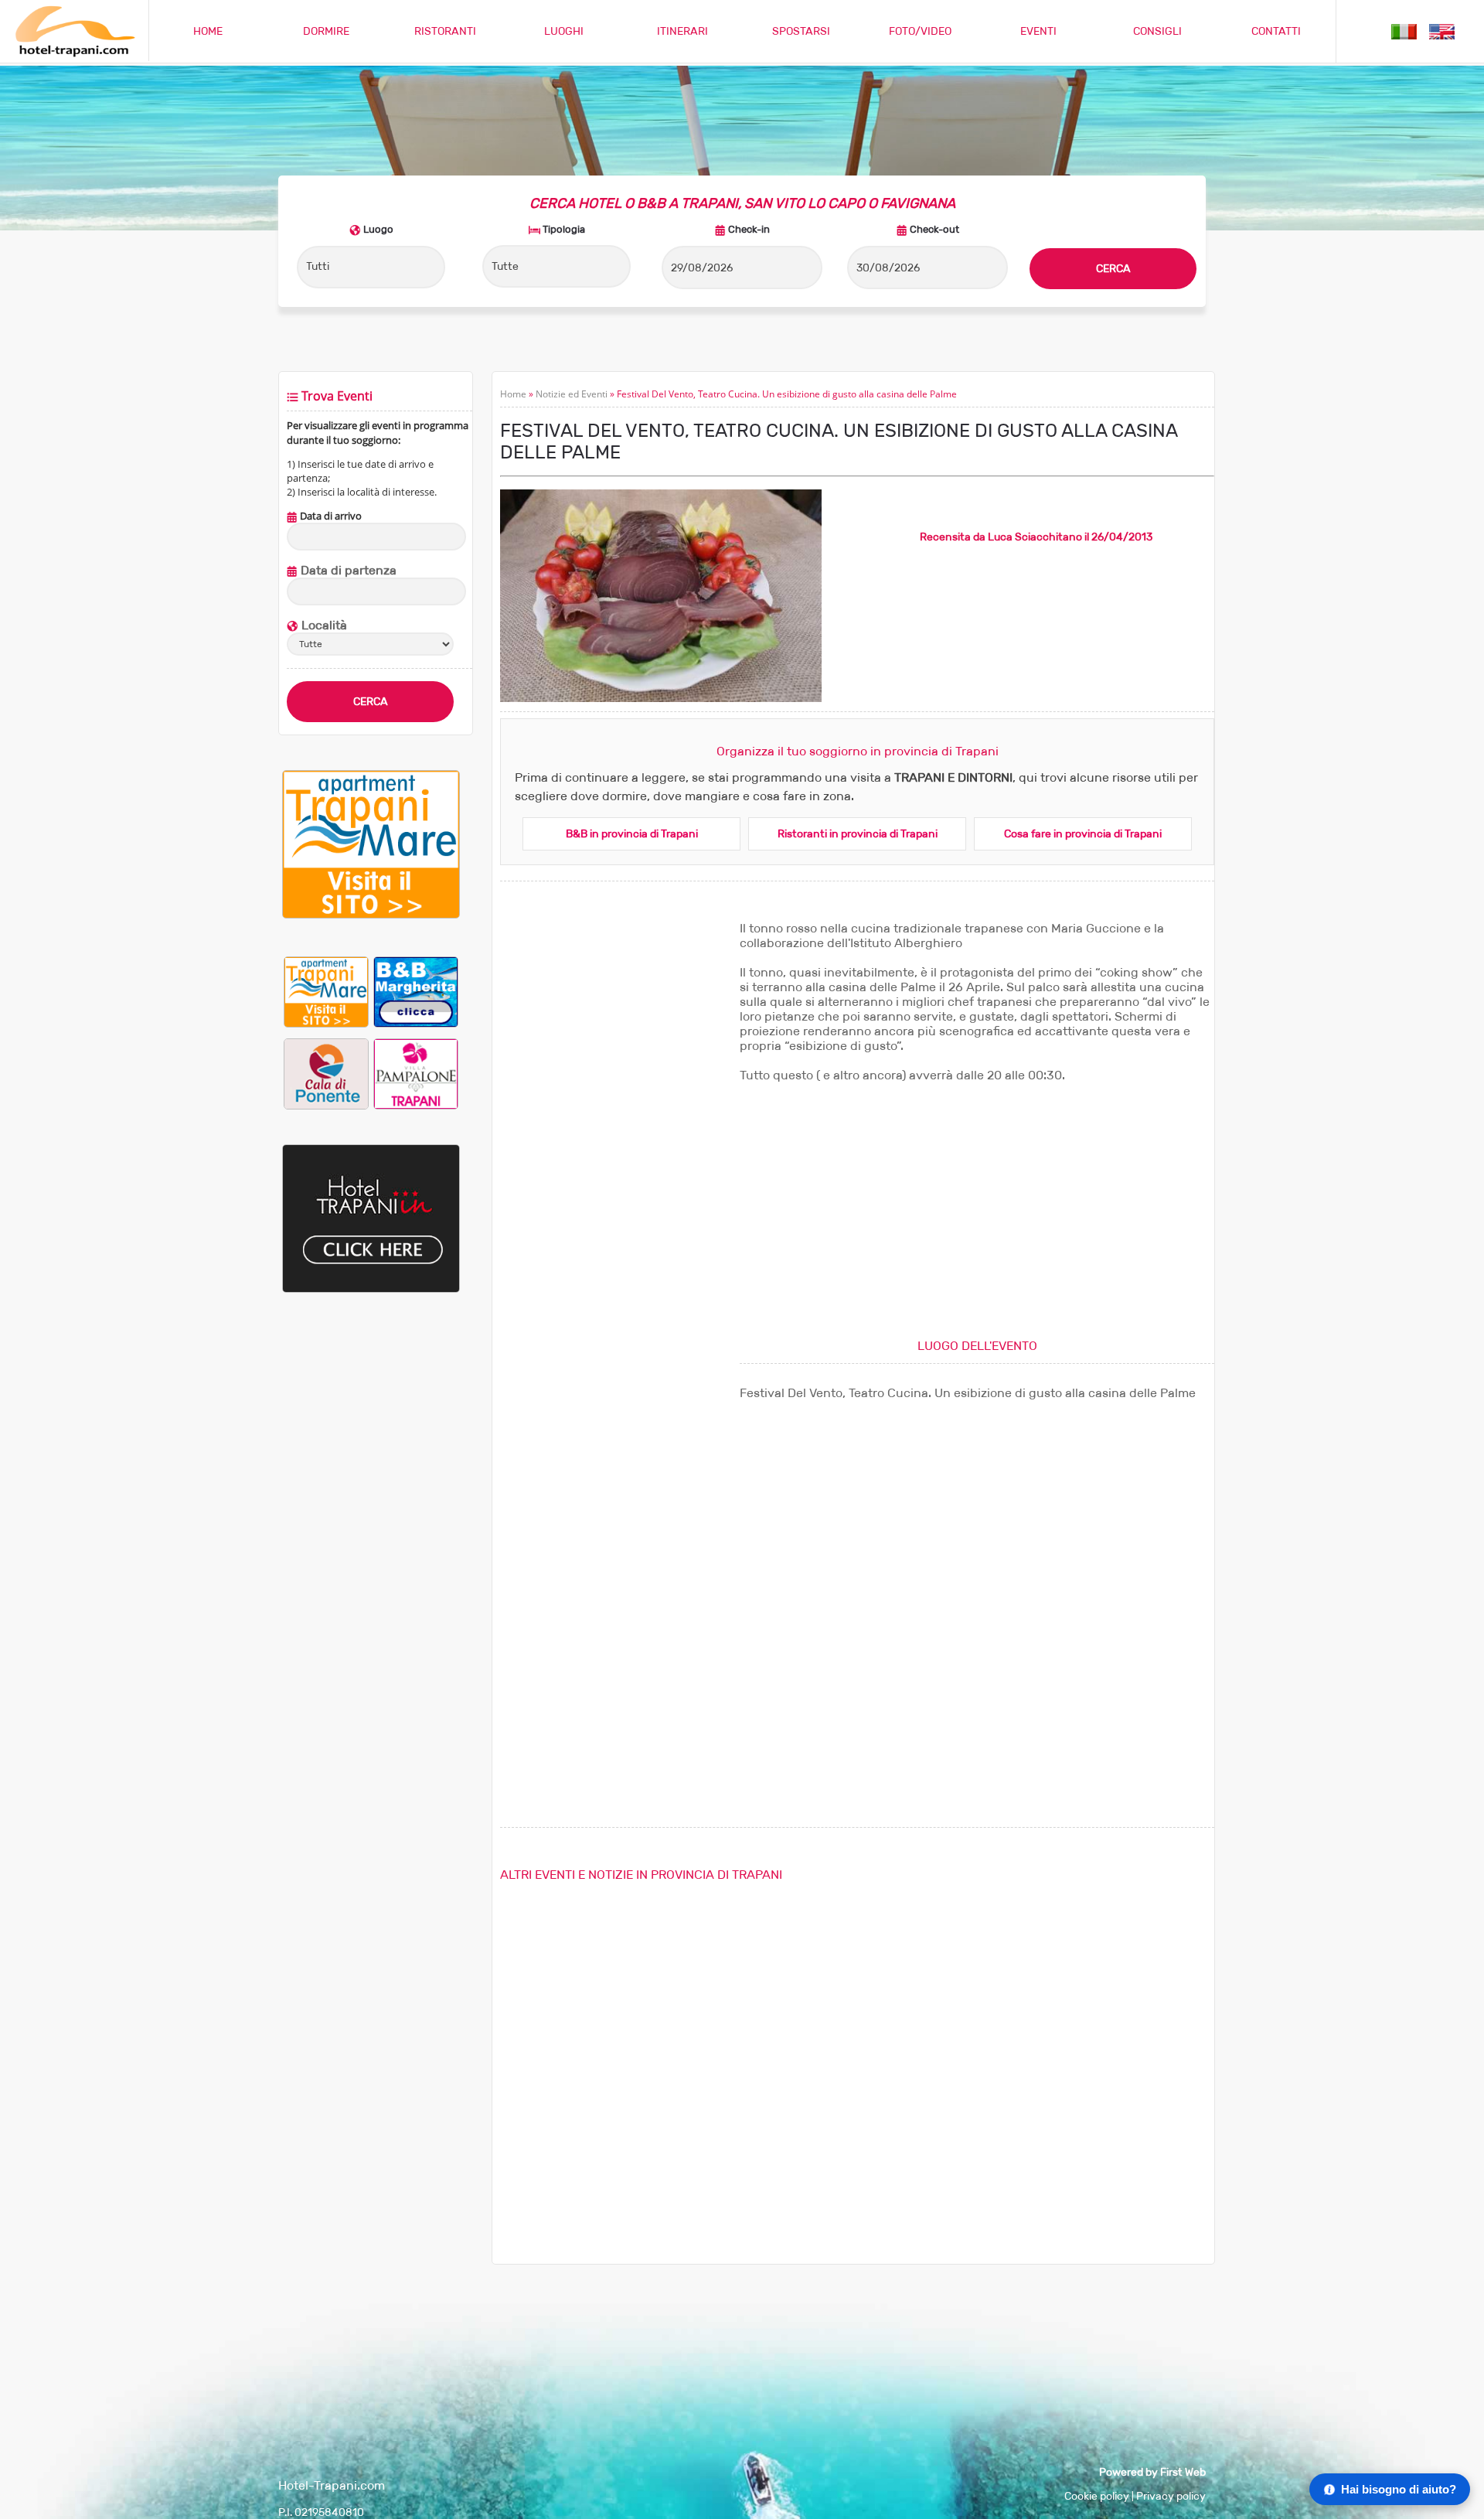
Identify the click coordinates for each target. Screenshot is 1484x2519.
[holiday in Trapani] (1442, 31)
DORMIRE (326, 31)
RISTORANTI (445, 31)
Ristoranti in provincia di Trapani (858, 834)
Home (513, 394)
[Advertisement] (371, 1563)
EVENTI (1038, 31)
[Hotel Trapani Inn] (371, 1289)
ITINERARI (682, 31)
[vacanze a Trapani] (1404, 31)
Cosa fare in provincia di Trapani (1083, 834)
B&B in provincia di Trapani (632, 834)
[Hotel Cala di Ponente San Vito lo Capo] (326, 1074)
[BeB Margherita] (416, 992)
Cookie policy (1097, 2496)
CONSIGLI (1157, 31)
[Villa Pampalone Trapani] (416, 1074)
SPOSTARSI (801, 31)
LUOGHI (564, 31)
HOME (208, 31)
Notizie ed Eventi (572, 394)
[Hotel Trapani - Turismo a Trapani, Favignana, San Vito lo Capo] (74, 54)
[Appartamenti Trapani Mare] (326, 992)
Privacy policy (1171, 2496)
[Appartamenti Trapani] (371, 915)
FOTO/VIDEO (920, 31)
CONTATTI (1276, 31)
